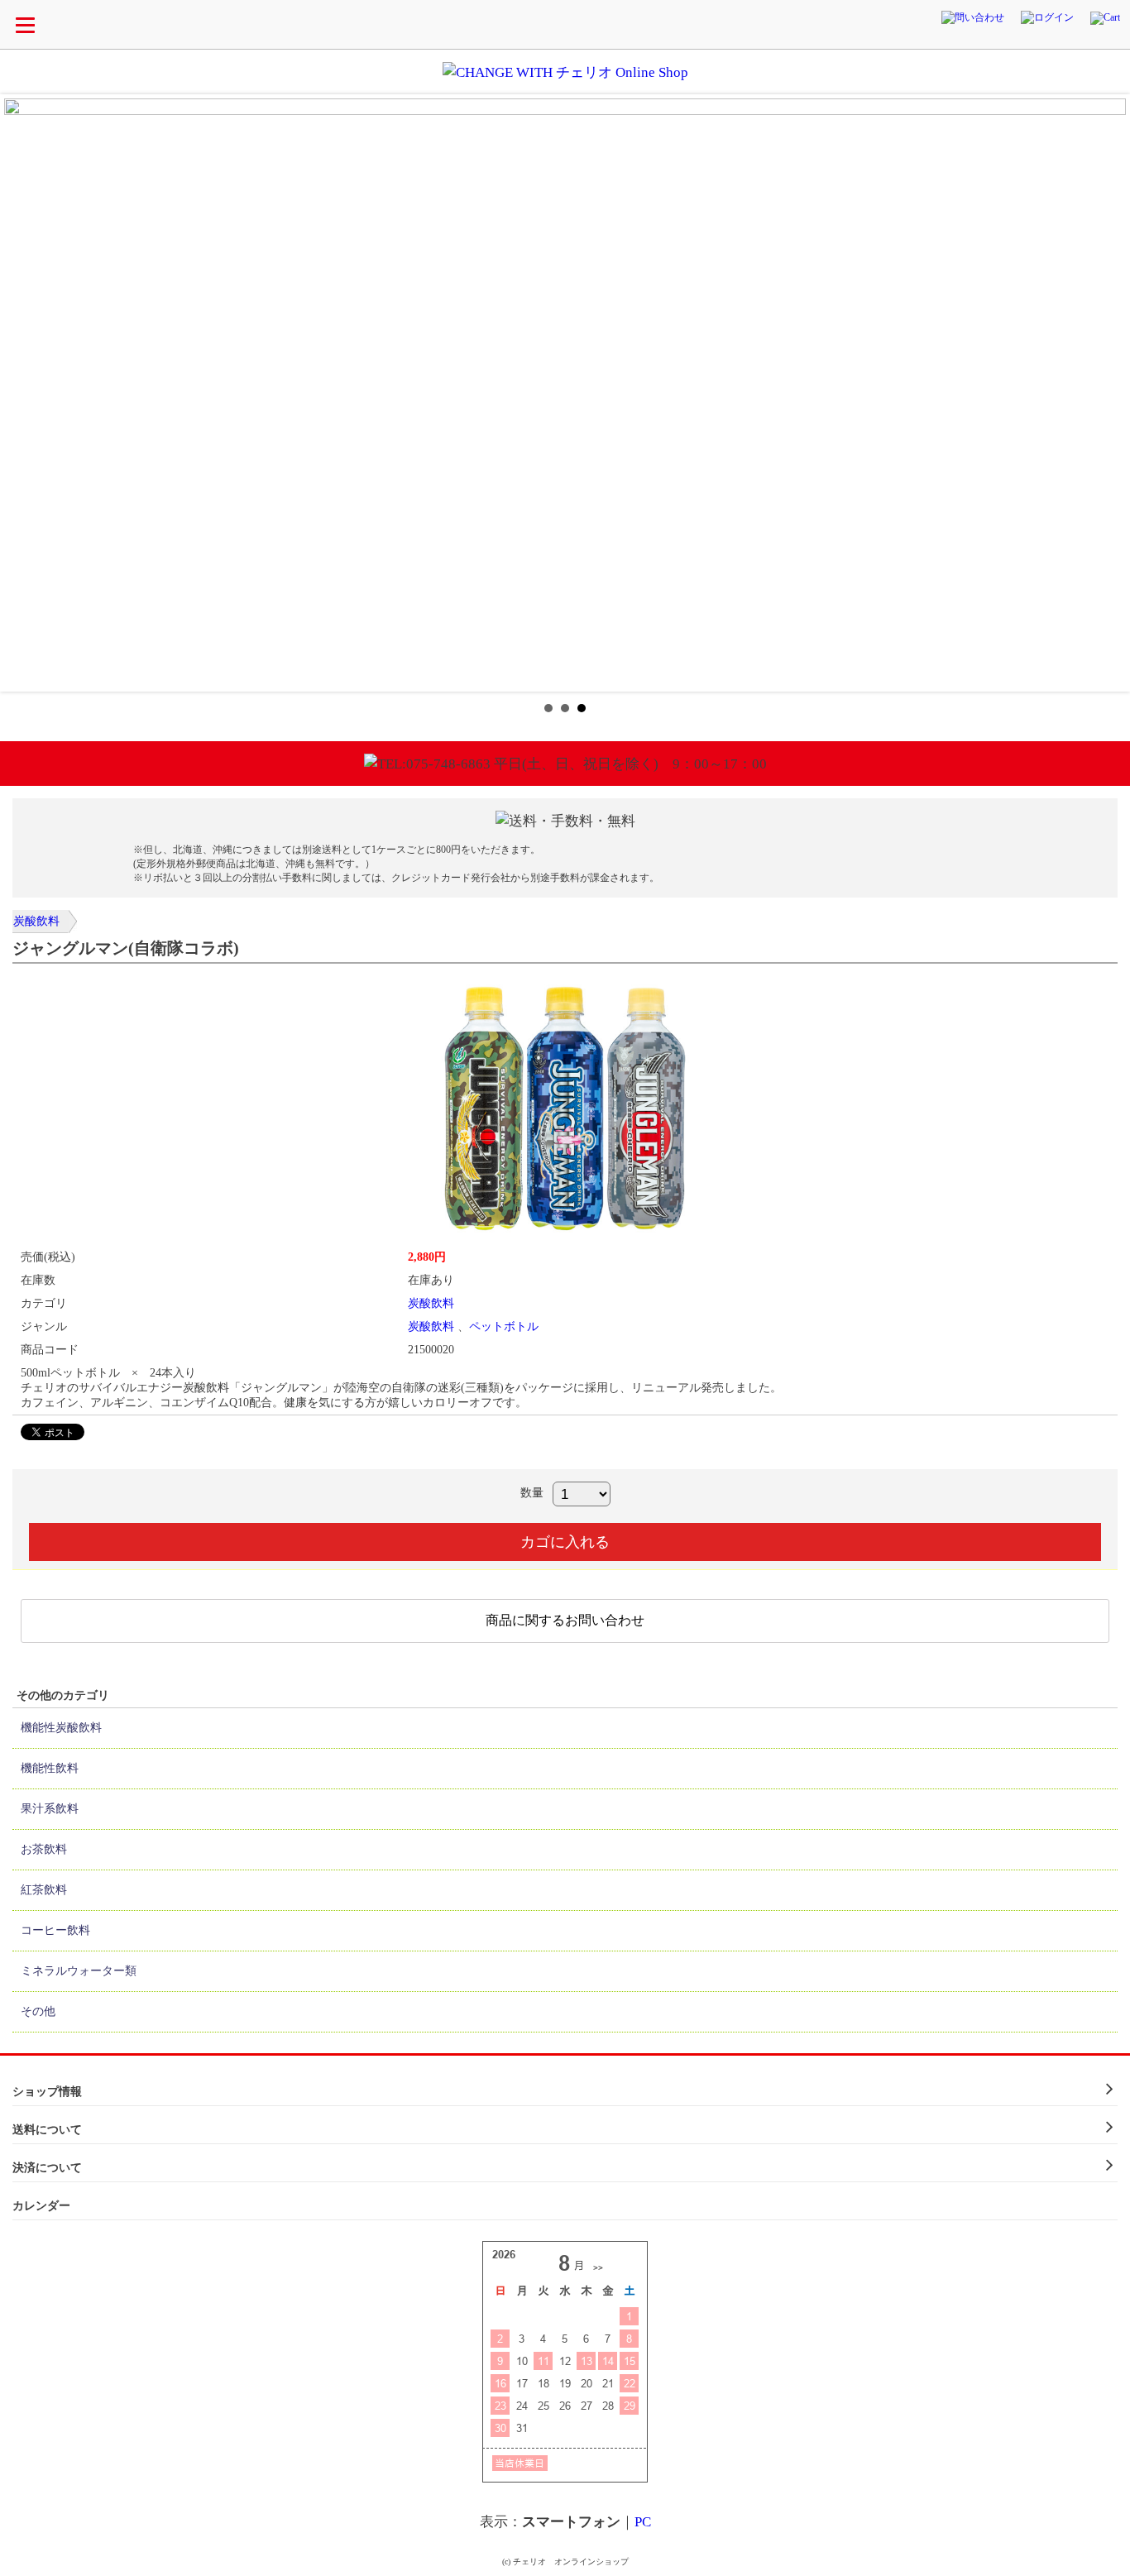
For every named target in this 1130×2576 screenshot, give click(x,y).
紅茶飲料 (44, 1890)
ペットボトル (504, 1326)
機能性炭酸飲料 (61, 1728)
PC (643, 2522)
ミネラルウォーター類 (79, 1971)
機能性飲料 (50, 1768)
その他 (38, 2011)
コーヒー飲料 (55, 1930)
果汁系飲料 (50, 1809)
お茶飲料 (44, 1849)
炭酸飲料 (36, 921)
